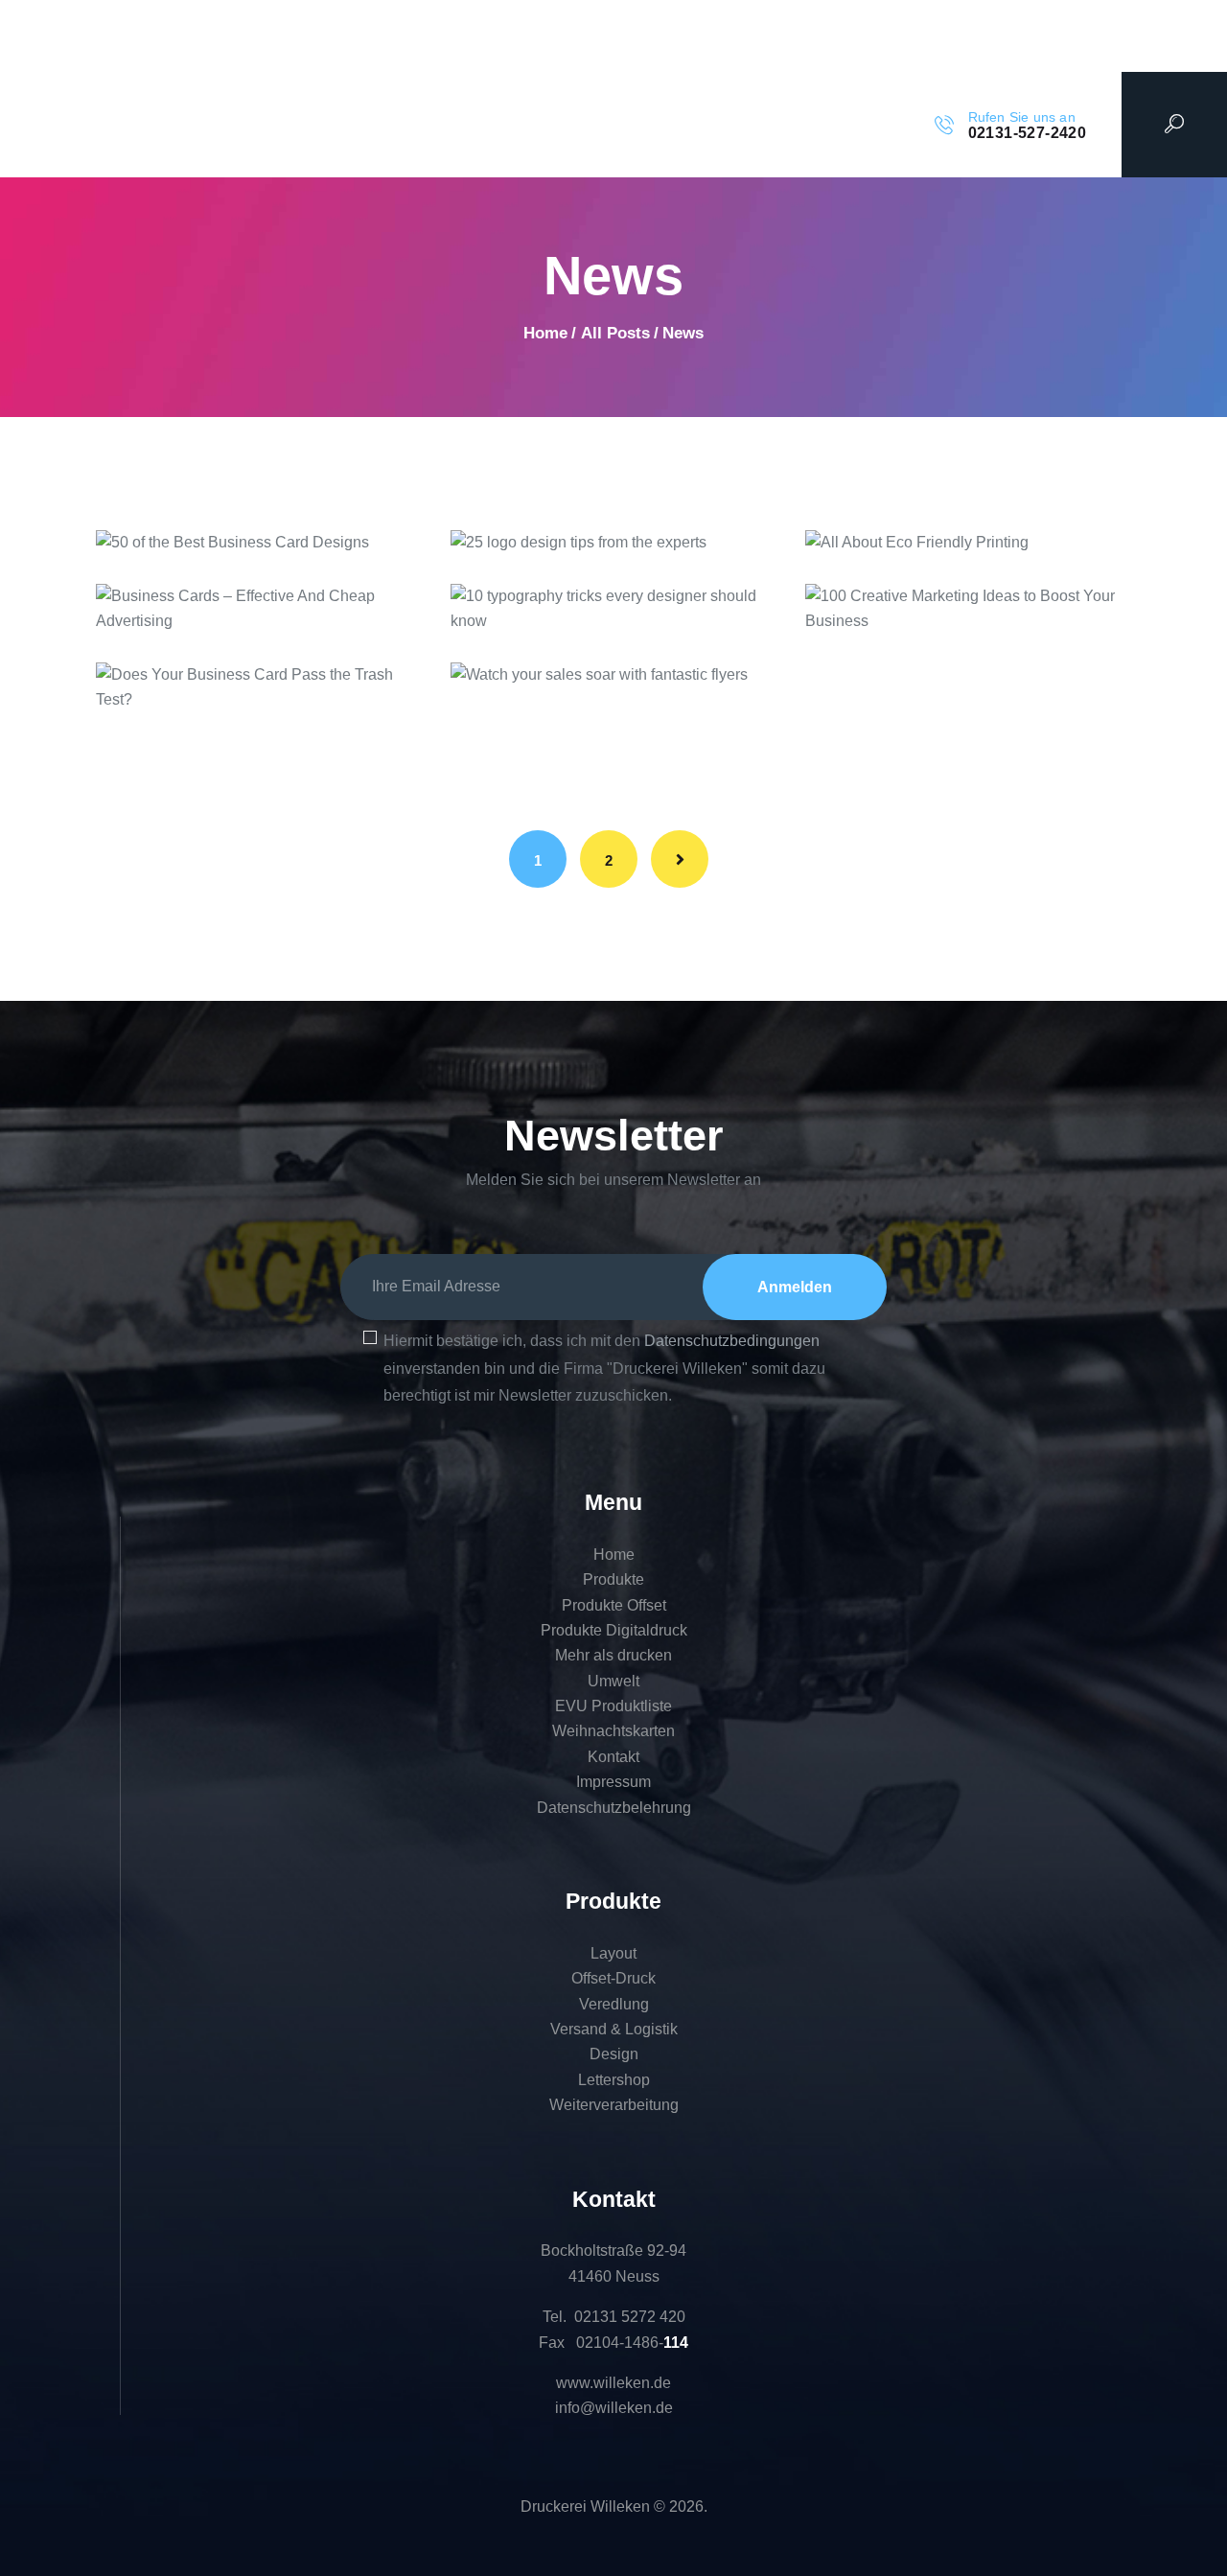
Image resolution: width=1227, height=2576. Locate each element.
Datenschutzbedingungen (732, 1341)
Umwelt (613, 1681)
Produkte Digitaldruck (614, 1630)
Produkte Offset (614, 1605)
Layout (613, 1953)
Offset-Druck (613, 1978)
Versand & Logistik (614, 2029)
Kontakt (613, 1757)
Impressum (613, 1782)
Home (545, 333)
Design (614, 2054)
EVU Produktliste (613, 1706)
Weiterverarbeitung (614, 2105)
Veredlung (614, 2004)
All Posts (615, 333)
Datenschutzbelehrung (614, 1808)
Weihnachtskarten (613, 1731)
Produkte (613, 1579)
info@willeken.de (614, 2408)
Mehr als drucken (613, 1655)
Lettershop (614, 2080)
